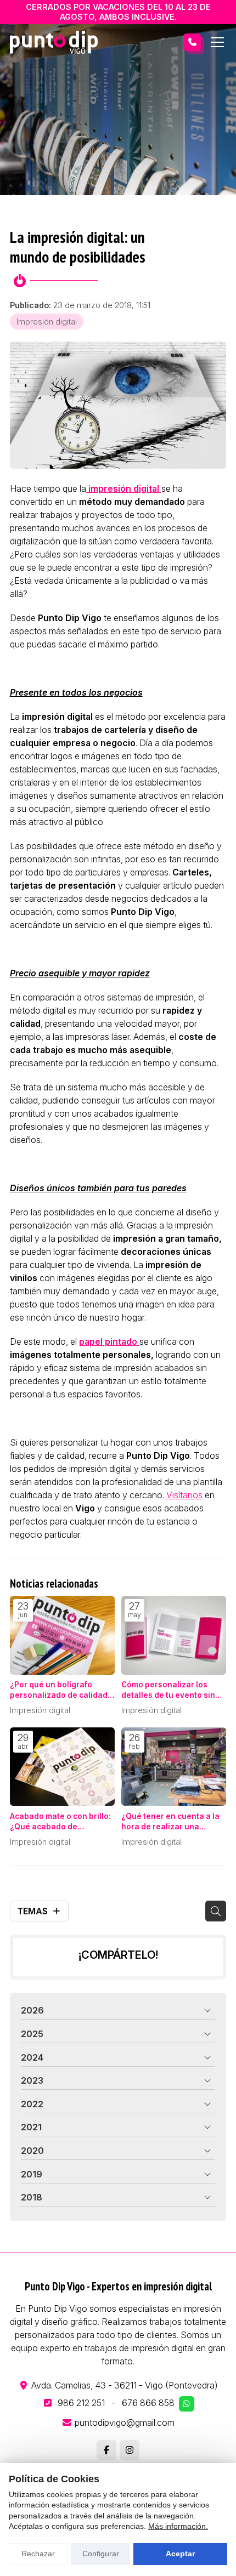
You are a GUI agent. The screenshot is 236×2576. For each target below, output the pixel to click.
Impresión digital (47, 322)
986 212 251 (81, 2403)
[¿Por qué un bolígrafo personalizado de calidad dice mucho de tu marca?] (62, 1635)
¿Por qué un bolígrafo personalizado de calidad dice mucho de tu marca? (59, 1690)
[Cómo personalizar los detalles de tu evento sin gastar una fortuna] (174, 1635)
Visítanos (184, 1495)
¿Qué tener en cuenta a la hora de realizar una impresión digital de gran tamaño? (170, 1822)
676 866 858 (148, 2403)
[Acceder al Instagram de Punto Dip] (130, 2450)
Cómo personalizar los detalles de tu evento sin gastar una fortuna (168, 1690)
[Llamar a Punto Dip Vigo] (192, 42)
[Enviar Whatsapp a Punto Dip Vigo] (187, 2404)
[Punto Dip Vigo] (54, 42)
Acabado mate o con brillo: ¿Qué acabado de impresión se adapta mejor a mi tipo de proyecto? (61, 1822)
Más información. (178, 2526)
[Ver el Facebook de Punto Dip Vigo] (106, 2450)
